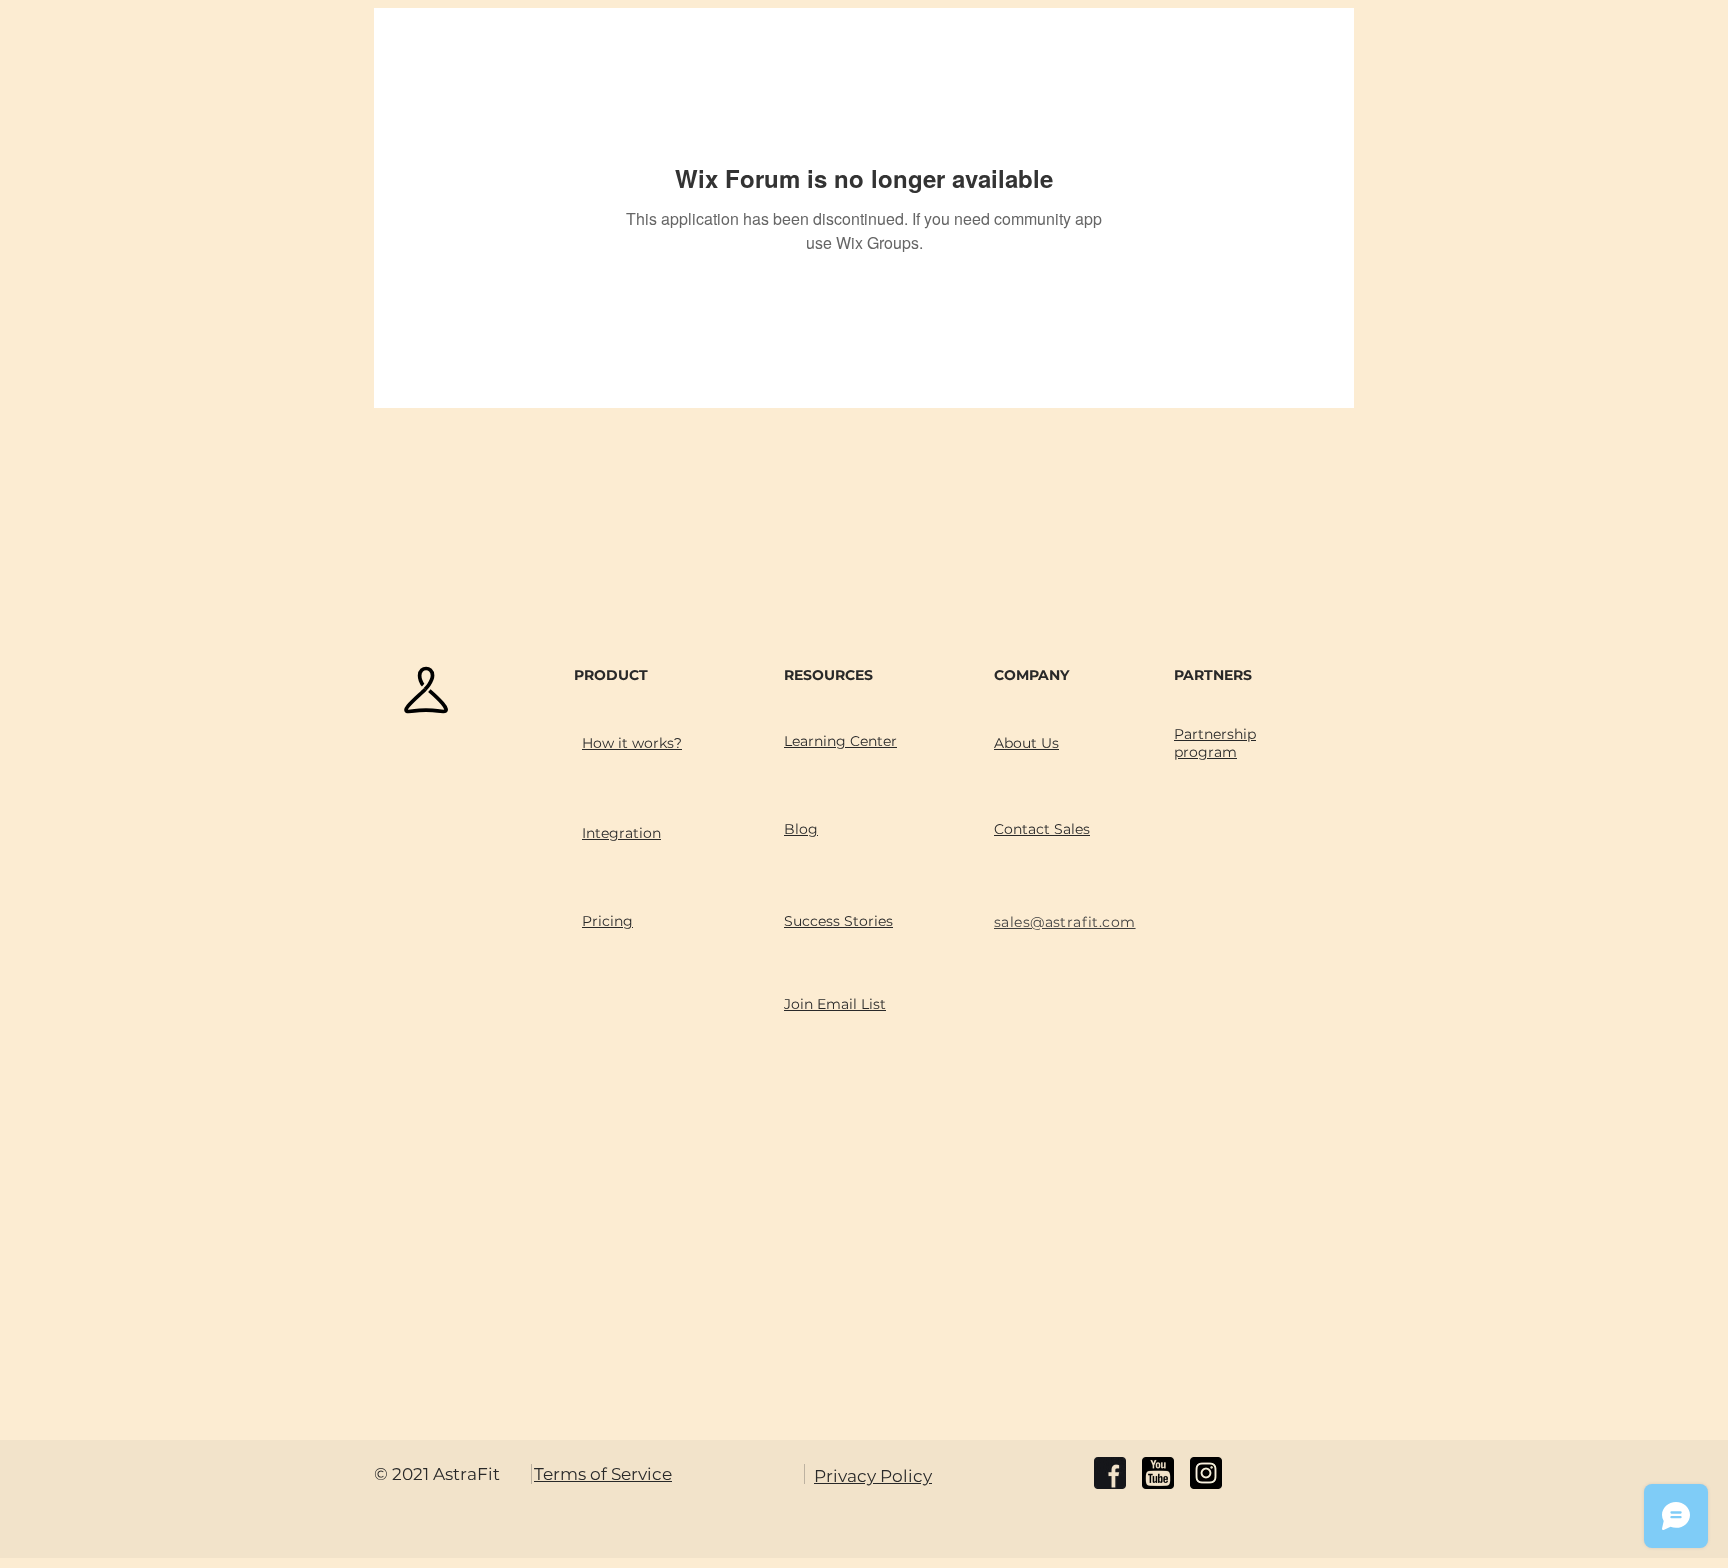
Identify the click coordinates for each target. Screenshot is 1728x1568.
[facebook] (1110, 1473)
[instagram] (1206, 1473)
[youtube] (1158, 1473)
